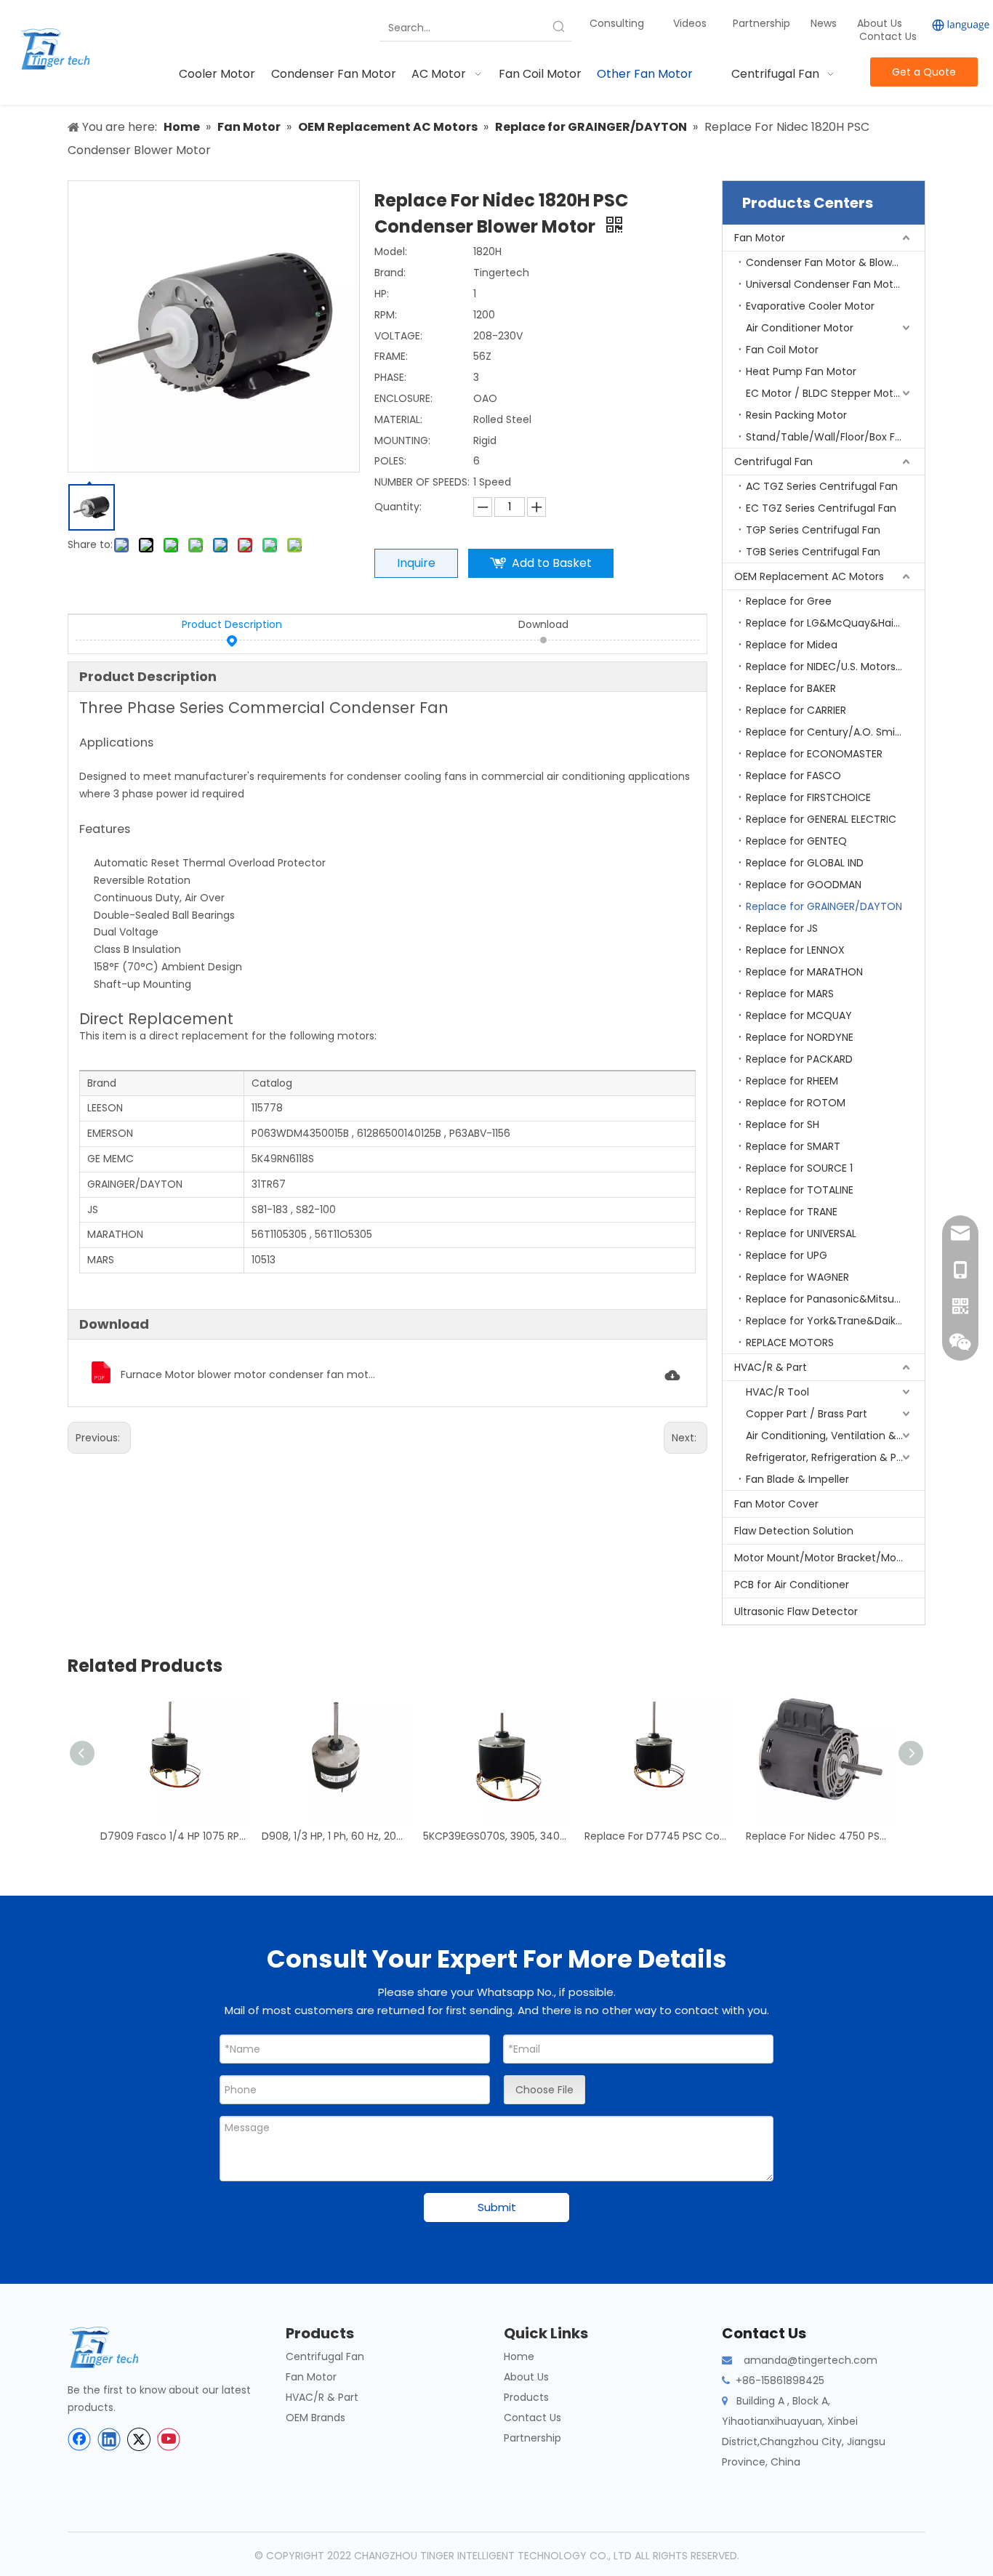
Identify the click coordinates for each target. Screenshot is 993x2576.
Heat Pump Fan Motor (801, 371)
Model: (391, 251)
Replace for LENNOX (795, 950)
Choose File (544, 2090)
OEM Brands (315, 2418)
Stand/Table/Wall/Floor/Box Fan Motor (835, 437)
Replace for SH (783, 1124)
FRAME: (391, 356)
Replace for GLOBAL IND (805, 863)
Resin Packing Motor (796, 415)
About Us (880, 23)
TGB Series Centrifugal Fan (813, 552)
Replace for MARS (790, 994)
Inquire (416, 563)
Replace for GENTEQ (796, 841)
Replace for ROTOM (796, 1103)
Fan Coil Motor (782, 350)
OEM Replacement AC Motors (809, 576)
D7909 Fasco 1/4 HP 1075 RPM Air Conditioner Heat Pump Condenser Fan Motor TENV (174, 1836)
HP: (382, 294)
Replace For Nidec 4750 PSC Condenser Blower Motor (819, 1836)
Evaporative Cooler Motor (810, 306)
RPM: (386, 315)
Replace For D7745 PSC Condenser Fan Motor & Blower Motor (658, 1836)
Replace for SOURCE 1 (799, 1168)
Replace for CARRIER (796, 710)
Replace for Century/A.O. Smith (826, 732)
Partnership (763, 23)
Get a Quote (924, 72)
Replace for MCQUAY (799, 1015)
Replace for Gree (789, 601)
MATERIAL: (398, 419)
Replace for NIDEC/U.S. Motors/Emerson (835, 667)
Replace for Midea (792, 645)
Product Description (232, 624)
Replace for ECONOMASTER (814, 754)
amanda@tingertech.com (811, 2360)
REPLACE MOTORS (790, 1343)
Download (543, 624)
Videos (690, 23)
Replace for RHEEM (792, 1081)
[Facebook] (79, 2439)
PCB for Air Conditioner (792, 1585)
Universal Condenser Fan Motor (825, 284)
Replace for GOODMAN (804, 885)
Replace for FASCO (793, 776)
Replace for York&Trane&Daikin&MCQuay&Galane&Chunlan (835, 1321)
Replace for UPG (787, 1255)
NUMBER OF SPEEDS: (422, 482)
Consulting (617, 23)
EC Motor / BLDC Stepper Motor (825, 393)
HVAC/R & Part (771, 1367)
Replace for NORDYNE (800, 1037)
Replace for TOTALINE (800, 1190)
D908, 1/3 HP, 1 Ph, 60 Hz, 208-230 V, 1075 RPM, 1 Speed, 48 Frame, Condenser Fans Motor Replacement (335, 1836)
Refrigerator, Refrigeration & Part (828, 1457)
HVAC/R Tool (777, 1392)
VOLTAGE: (398, 336)
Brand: (390, 273)
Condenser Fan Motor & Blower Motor (835, 262)
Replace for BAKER (791, 688)
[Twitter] (139, 2439)
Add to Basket (552, 563)
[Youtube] (169, 2439)
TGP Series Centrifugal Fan (813, 530)
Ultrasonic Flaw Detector (796, 1611)
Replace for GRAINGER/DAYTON (824, 906)
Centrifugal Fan (773, 462)
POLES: (390, 461)
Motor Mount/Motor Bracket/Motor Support (829, 1558)
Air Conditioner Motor (800, 328)
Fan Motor (760, 238)
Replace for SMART (793, 1146)
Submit (497, 2207)
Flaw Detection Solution (794, 1531)
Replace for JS (782, 928)
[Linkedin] (109, 2439)
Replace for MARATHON (804, 972)
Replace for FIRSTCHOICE (808, 797)
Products (526, 2397)
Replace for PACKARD (799, 1059)
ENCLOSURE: (403, 398)
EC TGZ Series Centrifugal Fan (821, 508)
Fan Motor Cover (776, 1504)
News (825, 23)
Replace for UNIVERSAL (801, 1233)
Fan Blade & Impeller (797, 1479)
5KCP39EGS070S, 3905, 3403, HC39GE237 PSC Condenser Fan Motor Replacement (496, 1836)
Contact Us (888, 36)
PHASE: (390, 377)
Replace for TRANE (792, 1212)
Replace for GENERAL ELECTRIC (821, 819)
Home (519, 2356)
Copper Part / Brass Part (807, 1414)
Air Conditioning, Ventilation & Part (833, 1436)
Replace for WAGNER (797, 1277)
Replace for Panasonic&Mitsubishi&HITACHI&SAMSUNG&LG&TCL (835, 1299)
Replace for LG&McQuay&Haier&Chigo (835, 623)
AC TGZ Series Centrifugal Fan (822, 486)
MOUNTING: (402, 440)
